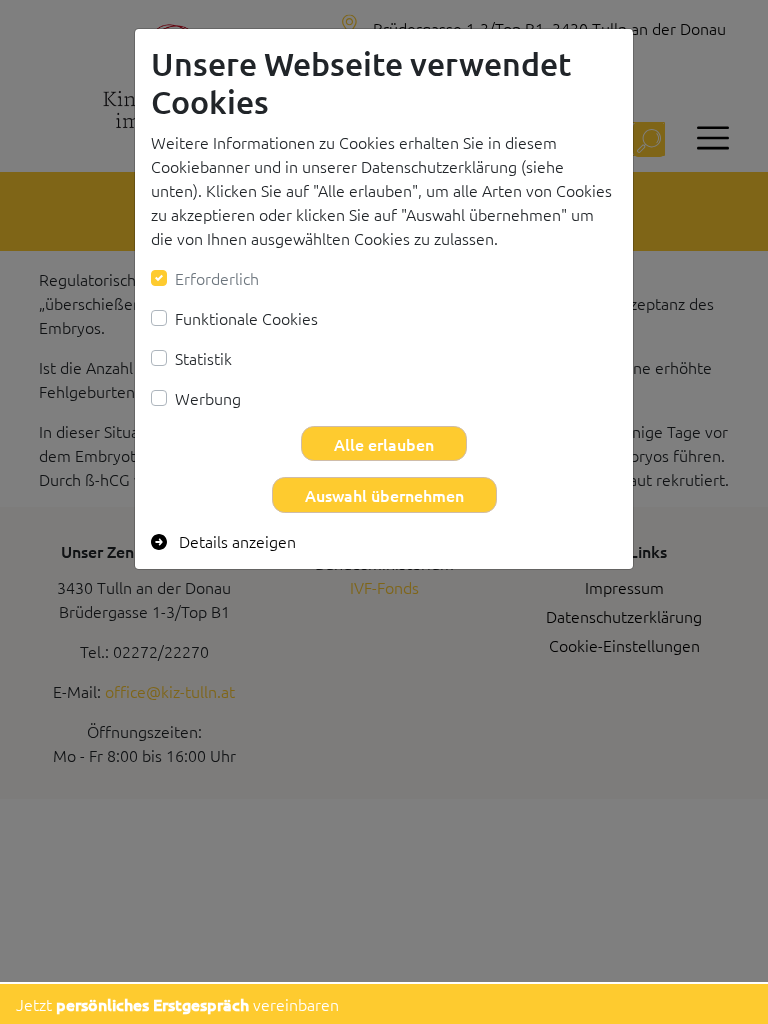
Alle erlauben (384, 444)
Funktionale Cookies (246, 318)
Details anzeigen (235, 541)
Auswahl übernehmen (384, 495)
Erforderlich (217, 278)
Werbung (208, 398)
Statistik (203, 358)
